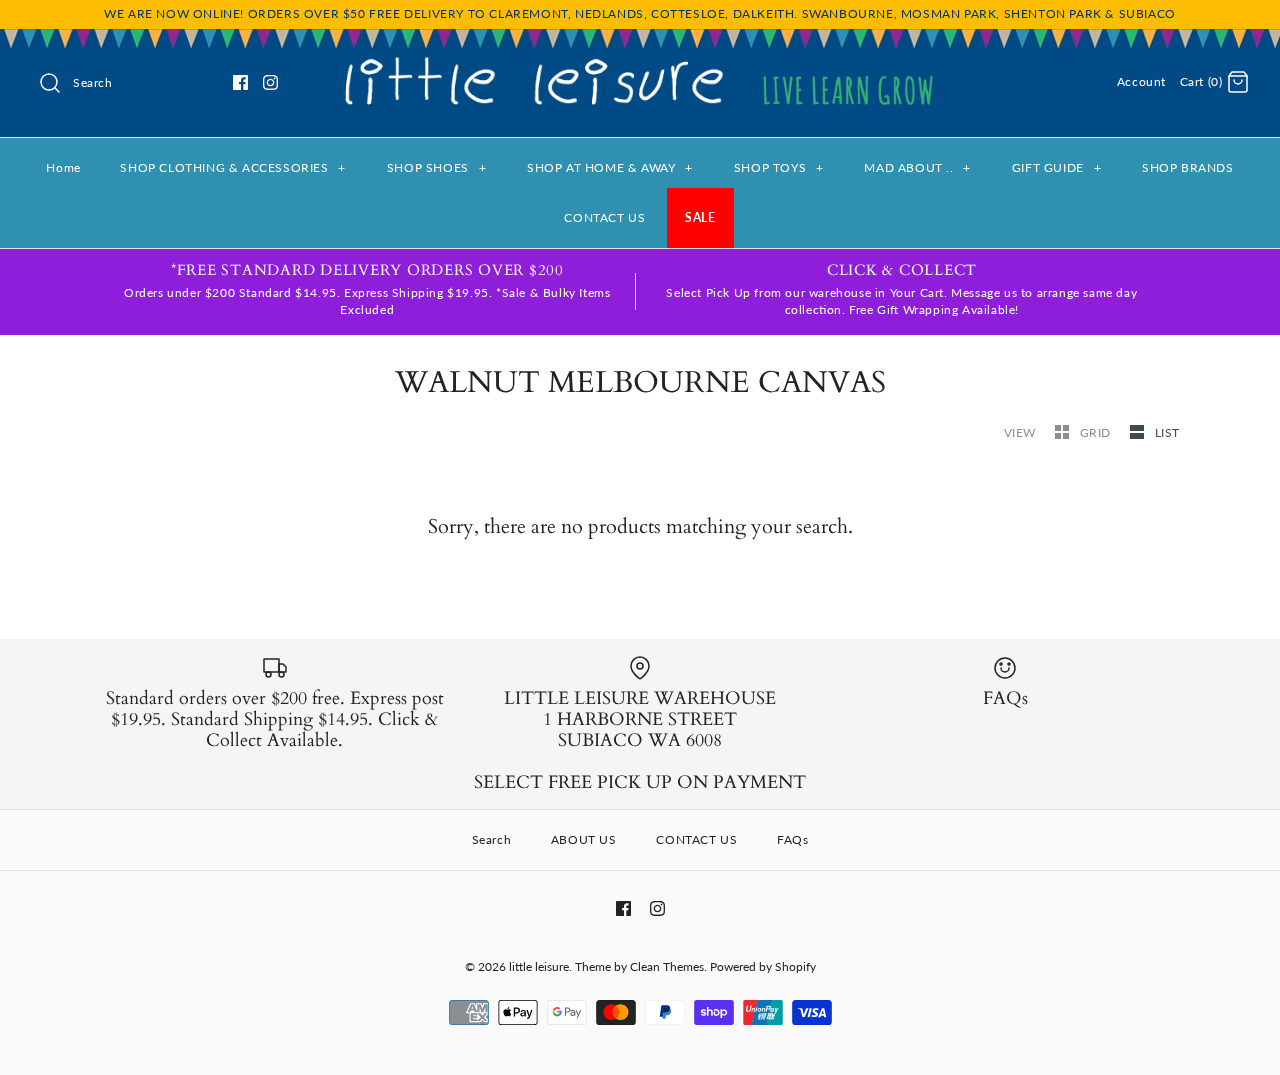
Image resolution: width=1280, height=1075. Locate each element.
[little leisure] (640, 61)
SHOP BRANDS (1188, 167)
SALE (700, 217)
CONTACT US (604, 217)
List (1167, 432)
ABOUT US (584, 839)
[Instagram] (270, 82)
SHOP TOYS (779, 167)
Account (1141, 81)
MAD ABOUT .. (917, 167)
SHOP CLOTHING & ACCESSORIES (233, 167)
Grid (1097, 432)
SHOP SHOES (436, 167)
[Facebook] (240, 82)
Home (63, 167)
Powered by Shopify (763, 966)
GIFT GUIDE (1056, 167)
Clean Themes (667, 966)
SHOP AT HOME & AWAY (610, 167)
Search (492, 839)
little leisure (539, 966)
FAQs (792, 839)
